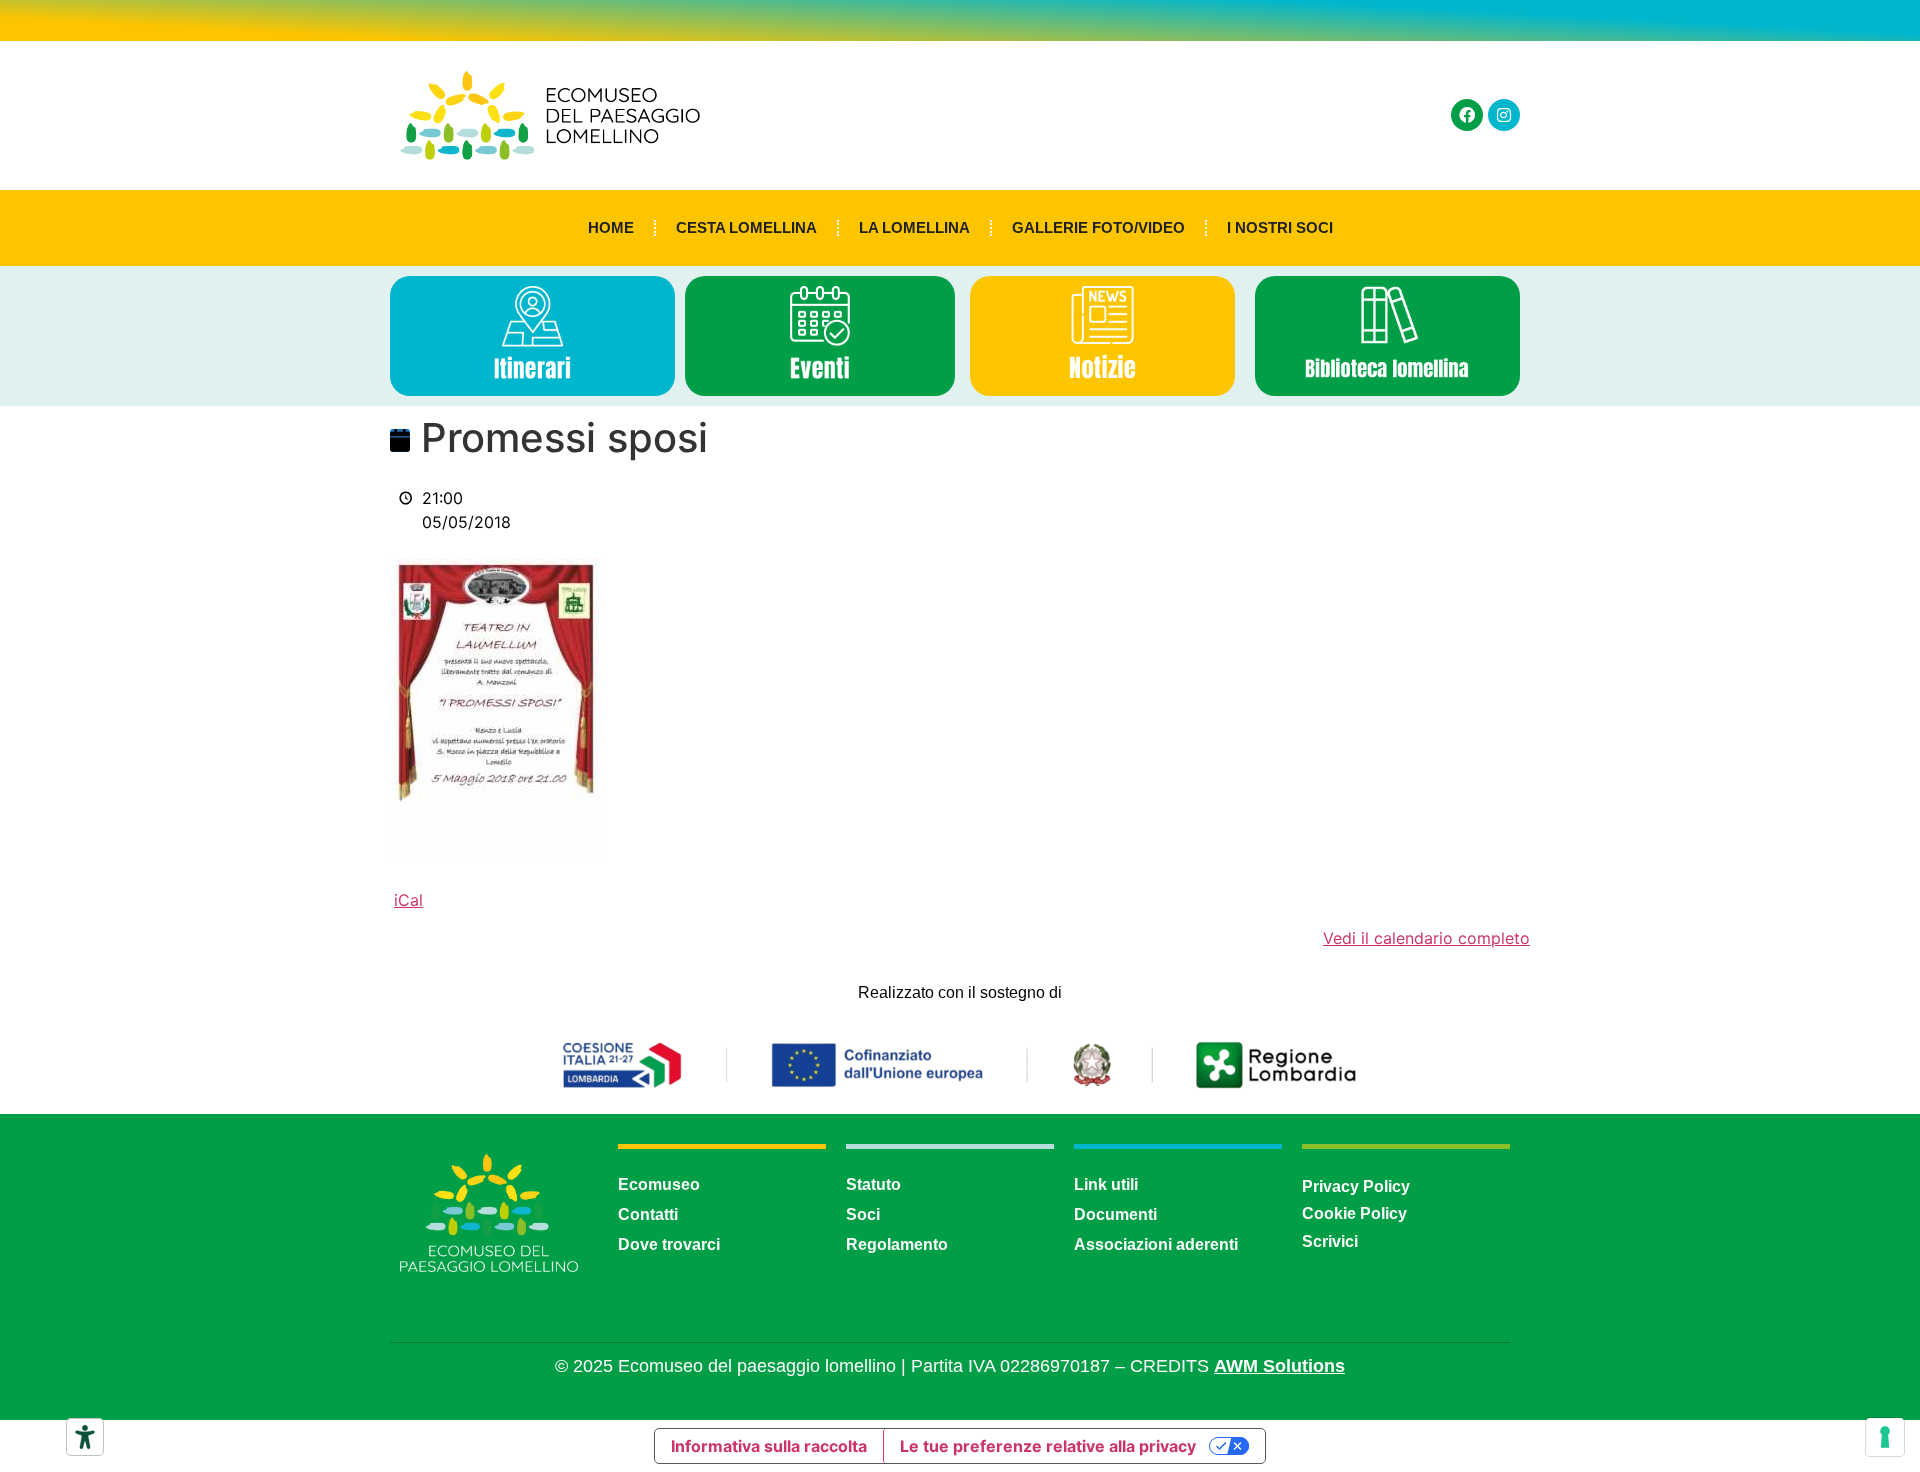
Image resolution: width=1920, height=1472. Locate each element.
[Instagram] (1504, 115)
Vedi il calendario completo (1426, 938)
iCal (408, 900)
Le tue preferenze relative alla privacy (1048, 1446)
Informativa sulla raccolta (769, 1446)
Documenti (1115, 1214)
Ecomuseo (659, 1184)
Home (611, 227)
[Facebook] (1467, 115)
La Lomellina (914, 227)
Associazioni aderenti (1156, 1244)
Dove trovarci (669, 1244)
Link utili (1106, 1184)
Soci (863, 1214)
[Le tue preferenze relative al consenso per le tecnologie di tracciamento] (1885, 1437)
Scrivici (1330, 1241)
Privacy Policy (1356, 1186)
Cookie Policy (1354, 1213)
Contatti (648, 1214)
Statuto (873, 1184)
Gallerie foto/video (1098, 227)
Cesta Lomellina (746, 227)
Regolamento (897, 1244)
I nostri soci (1280, 227)
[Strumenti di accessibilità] (85, 1437)
